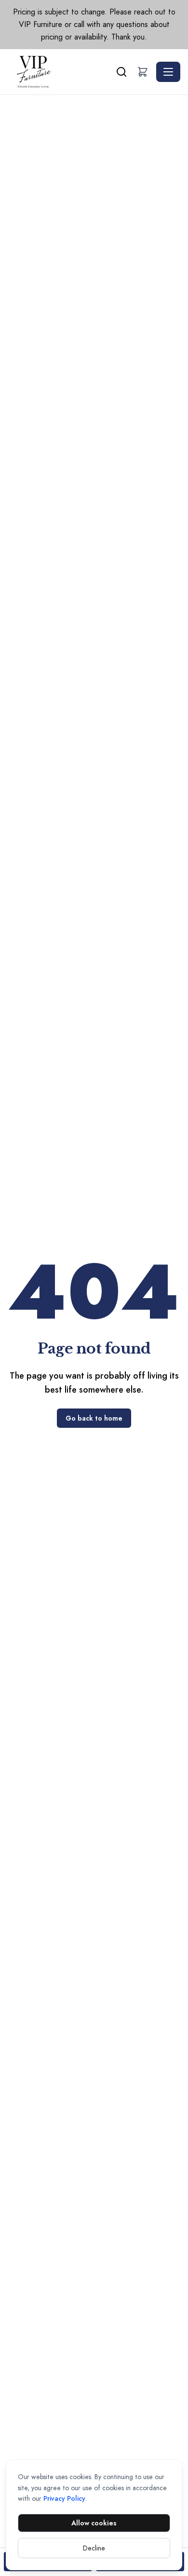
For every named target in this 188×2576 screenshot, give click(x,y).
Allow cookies (94, 2523)
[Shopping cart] (143, 72)
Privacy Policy (64, 2498)
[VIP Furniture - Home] (61, 72)
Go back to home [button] (94, 1418)
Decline (94, 2548)
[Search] (121, 72)
